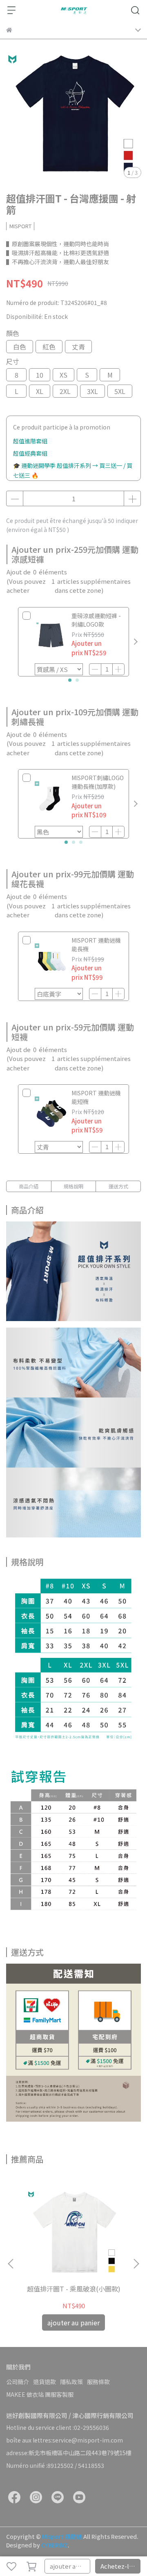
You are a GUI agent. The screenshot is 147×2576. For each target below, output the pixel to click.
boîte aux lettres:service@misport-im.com (65, 2440)
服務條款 (98, 2382)
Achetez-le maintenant (121, 2566)
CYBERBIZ (55, 2545)
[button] (136, 642)
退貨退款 (45, 2382)
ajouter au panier (70, 2566)
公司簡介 (18, 2382)
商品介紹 (29, 1186)
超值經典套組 (30, 453)
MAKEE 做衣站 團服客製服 (40, 2394)
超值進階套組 (30, 441)
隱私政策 (71, 2382)
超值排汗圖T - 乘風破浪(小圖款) (74, 2289)
